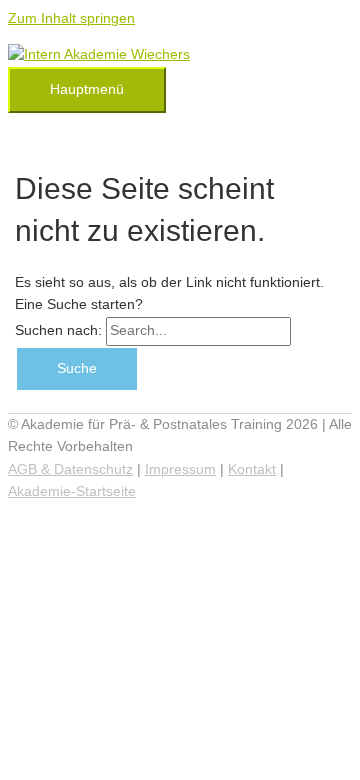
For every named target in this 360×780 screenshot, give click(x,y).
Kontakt (252, 469)
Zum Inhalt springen (71, 18)
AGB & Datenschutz (70, 469)
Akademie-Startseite (72, 491)
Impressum (180, 469)
